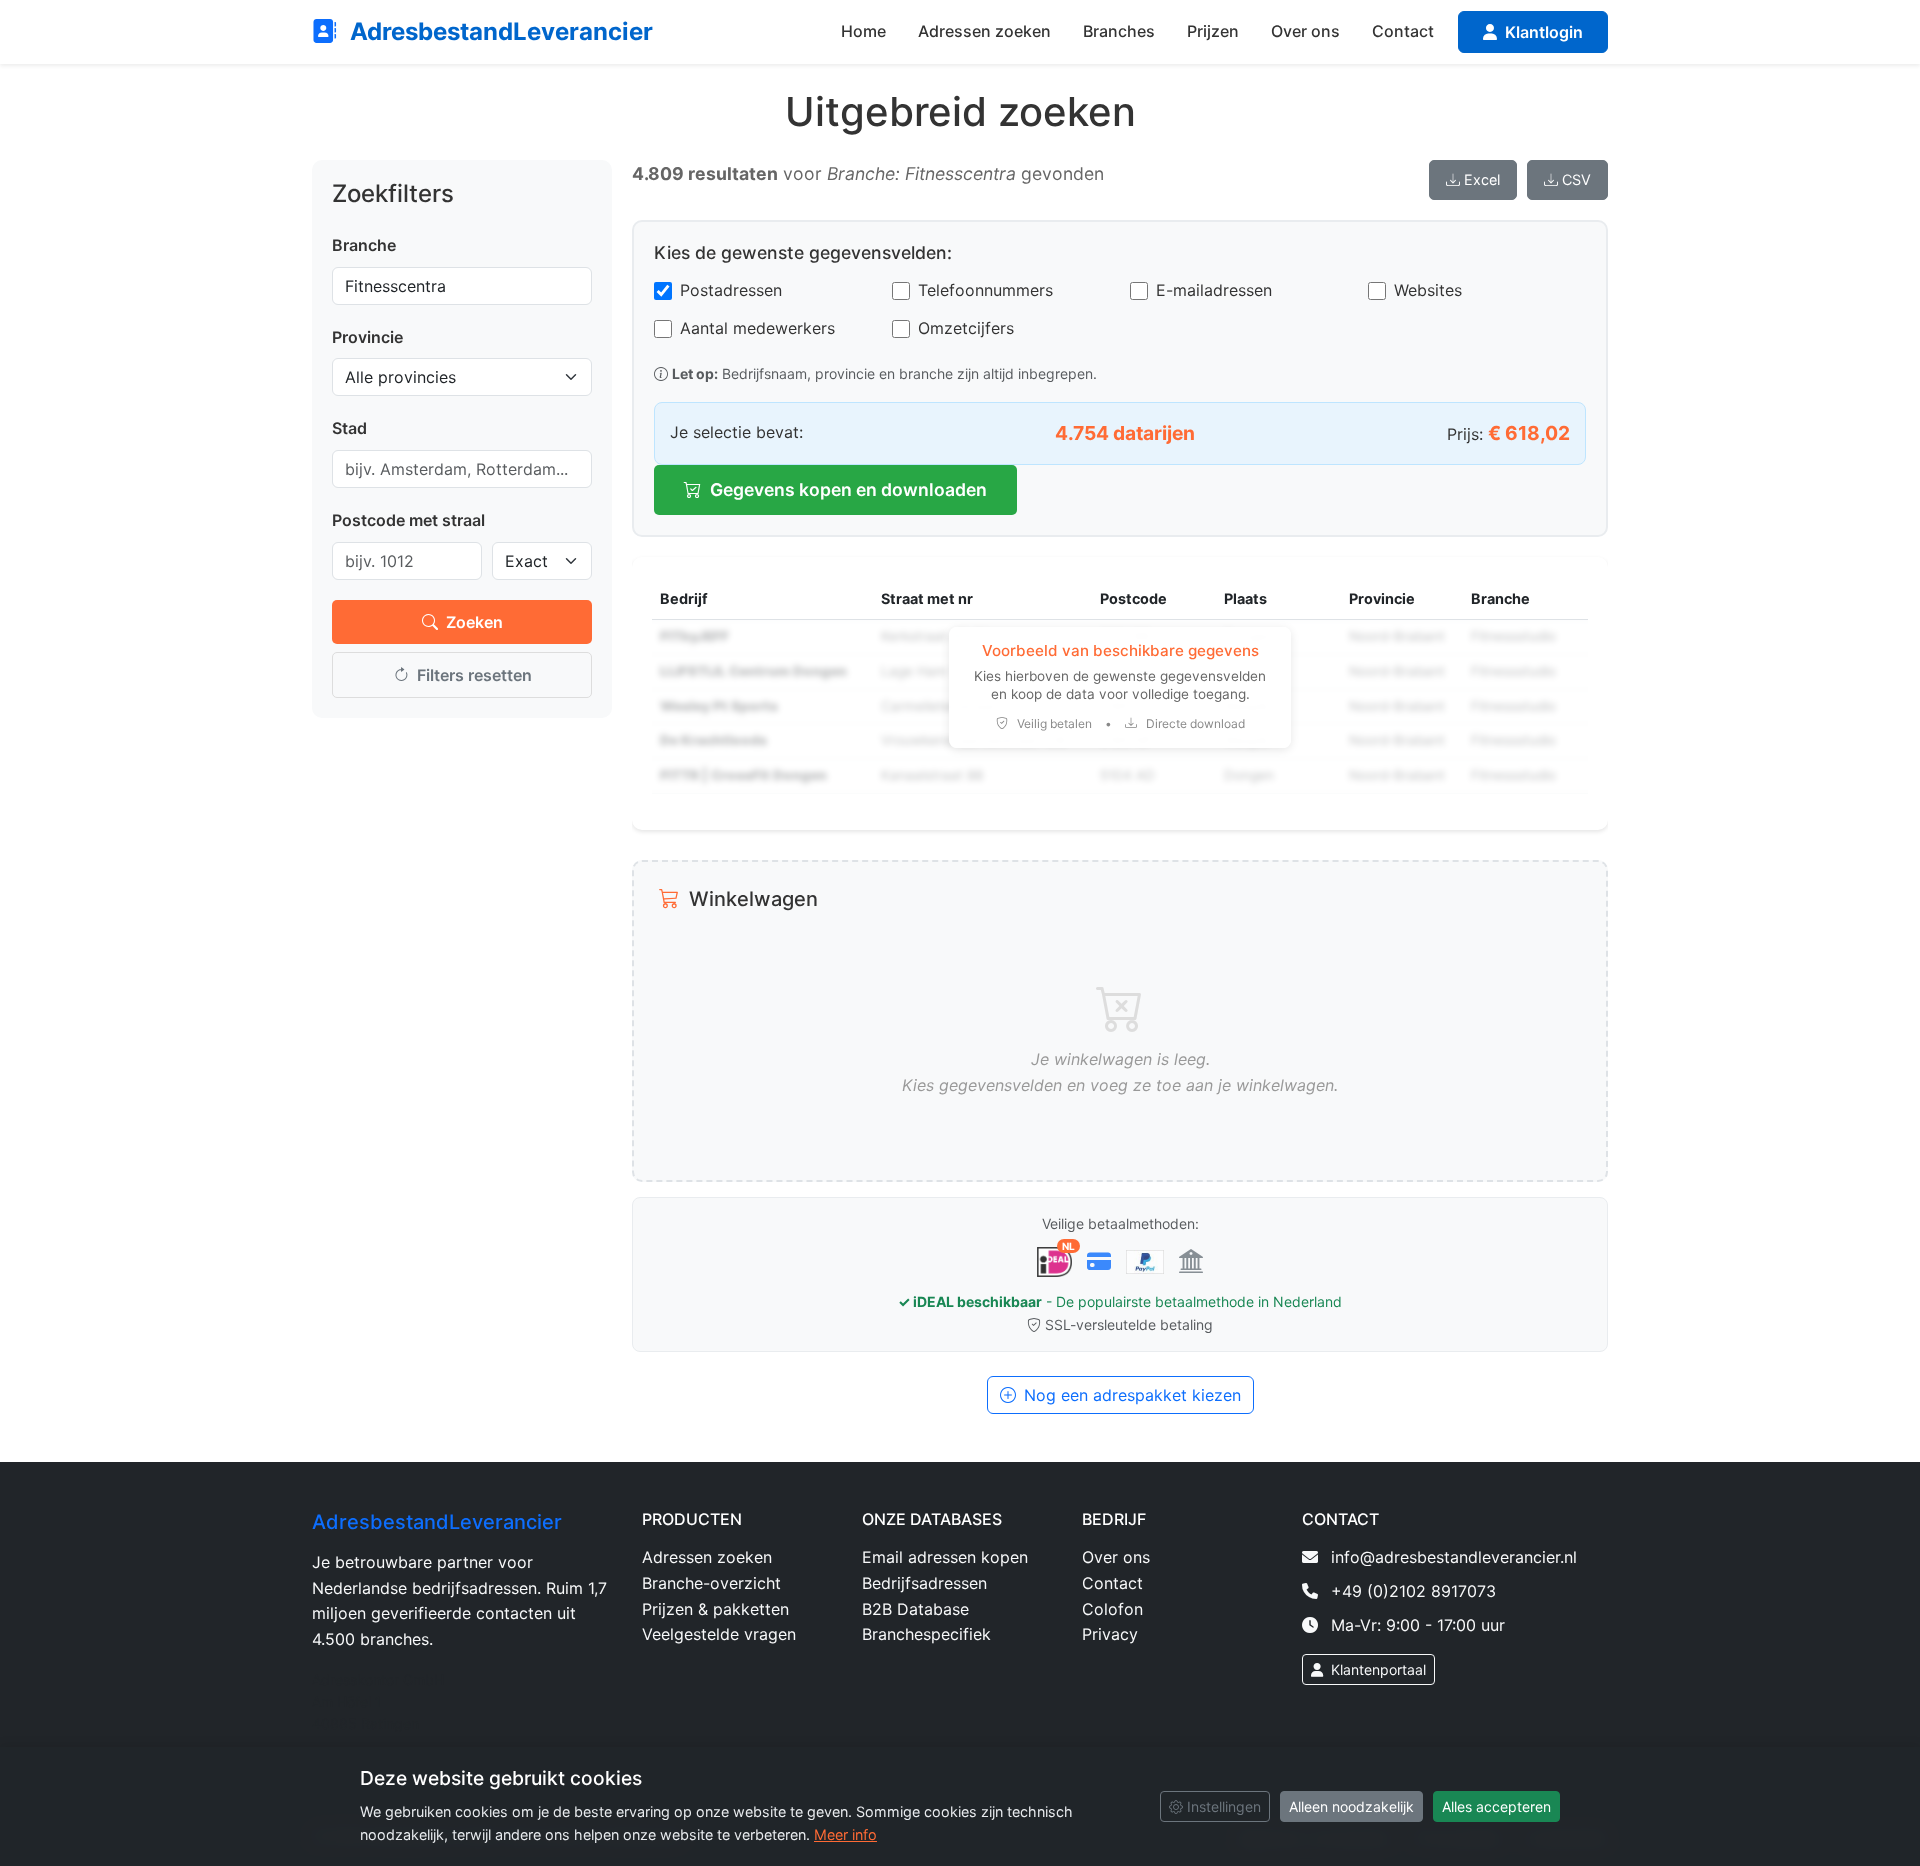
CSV (1576, 179)
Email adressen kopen (945, 1557)
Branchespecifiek (926, 1634)
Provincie (367, 337)
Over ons (1305, 31)
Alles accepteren (1496, 1806)
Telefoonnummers (985, 290)
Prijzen (1213, 31)
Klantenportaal (1376, 1669)
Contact (1403, 31)
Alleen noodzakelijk (1351, 1806)
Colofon (1112, 1609)
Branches (1119, 31)
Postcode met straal (408, 520)
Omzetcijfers (966, 328)
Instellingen (1222, 1806)
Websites (1428, 290)
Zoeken (474, 622)
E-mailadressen (1214, 290)
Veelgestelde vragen (719, 1634)
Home (863, 31)
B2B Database (915, 1609)
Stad (349, 428)
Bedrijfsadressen (924, 1583)
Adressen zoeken (984, 31)
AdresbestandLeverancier (498, 31)
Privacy (1110, 1634)
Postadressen (731, 290)
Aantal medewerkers (757, 328)
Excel (1482, 179)
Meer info (845, 1834)
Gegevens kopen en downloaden (848, 489)
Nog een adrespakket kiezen (1132, 1395)
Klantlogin (1542, 32)
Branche (364, 245)
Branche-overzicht (711, 1583)
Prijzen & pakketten (715, 1609)
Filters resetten (474, 675)
